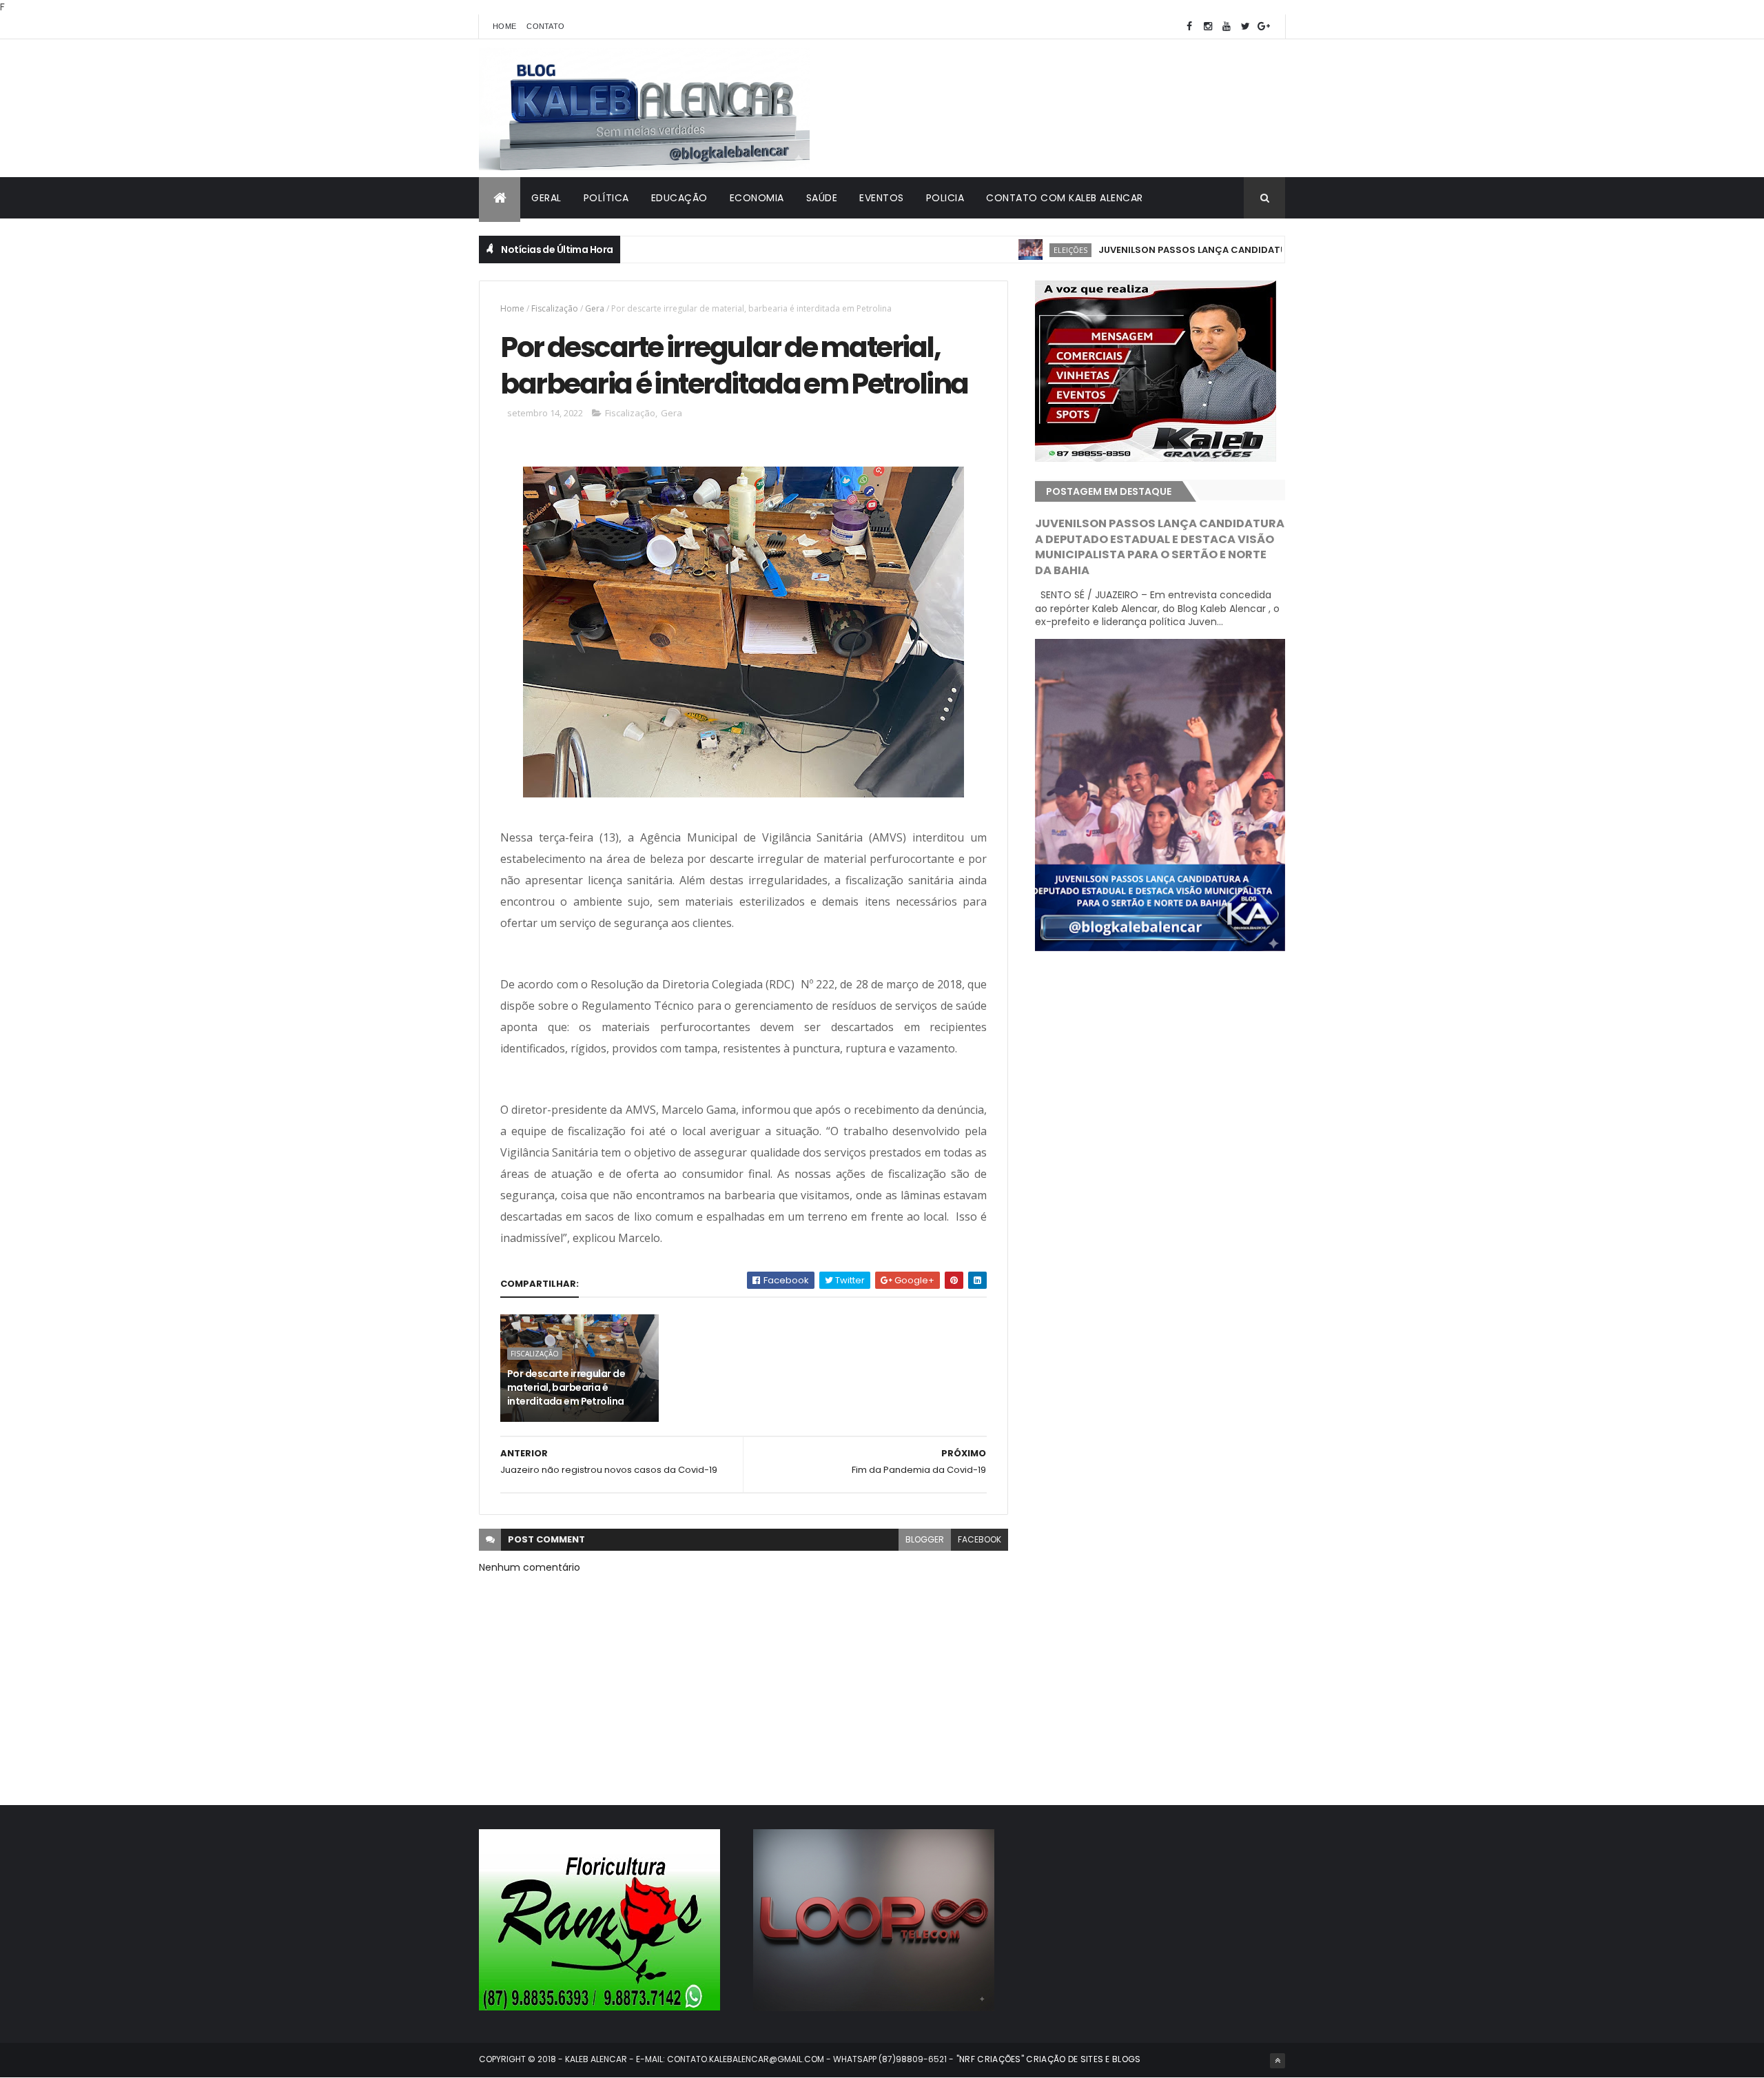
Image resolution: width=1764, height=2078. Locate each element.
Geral (546, 198)
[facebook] (1189, 27)
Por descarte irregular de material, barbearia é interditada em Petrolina (566, 1387)
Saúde (822, 198)
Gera (595, 308)
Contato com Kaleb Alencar (1065, 198)
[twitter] (1245, 27)
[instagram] (1208, 27)
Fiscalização (555, 308)
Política (606, 198)
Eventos (882, 198)
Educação (679, 198)
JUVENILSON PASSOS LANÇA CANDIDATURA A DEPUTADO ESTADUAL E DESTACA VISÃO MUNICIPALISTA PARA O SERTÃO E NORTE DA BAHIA (1160, 547)
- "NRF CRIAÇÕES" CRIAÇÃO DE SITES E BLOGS (1044, 2059)
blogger (925, 1539)
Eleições (1010, 250)
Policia (945, 198)
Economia (757, 198)
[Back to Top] (1278, 2061)
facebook (980, 1539)
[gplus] (1264, 27)
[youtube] (1227, 27)
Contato (545, 26)
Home (504, 26)
